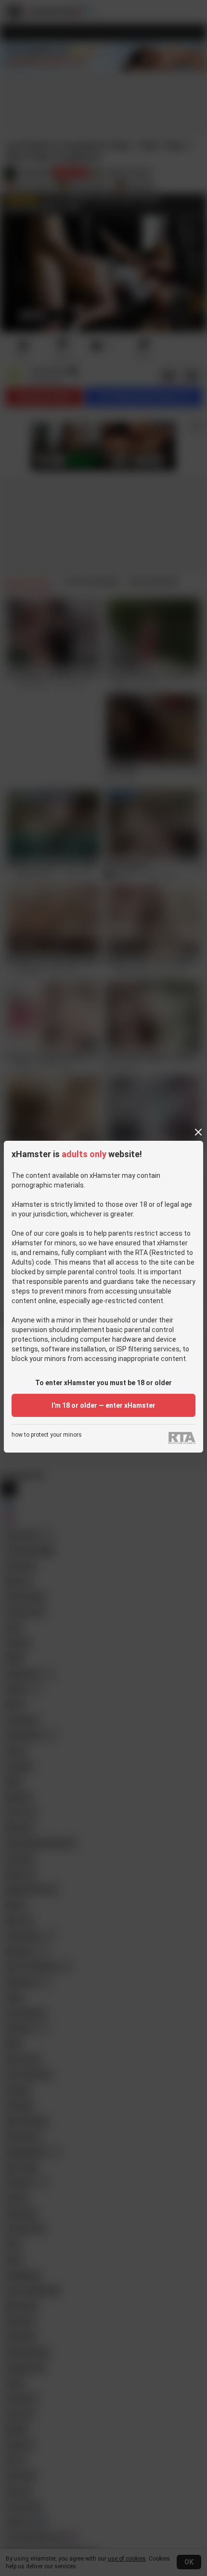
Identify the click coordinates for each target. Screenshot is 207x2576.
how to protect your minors (47, 1435)
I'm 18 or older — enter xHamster (103, 1405)
